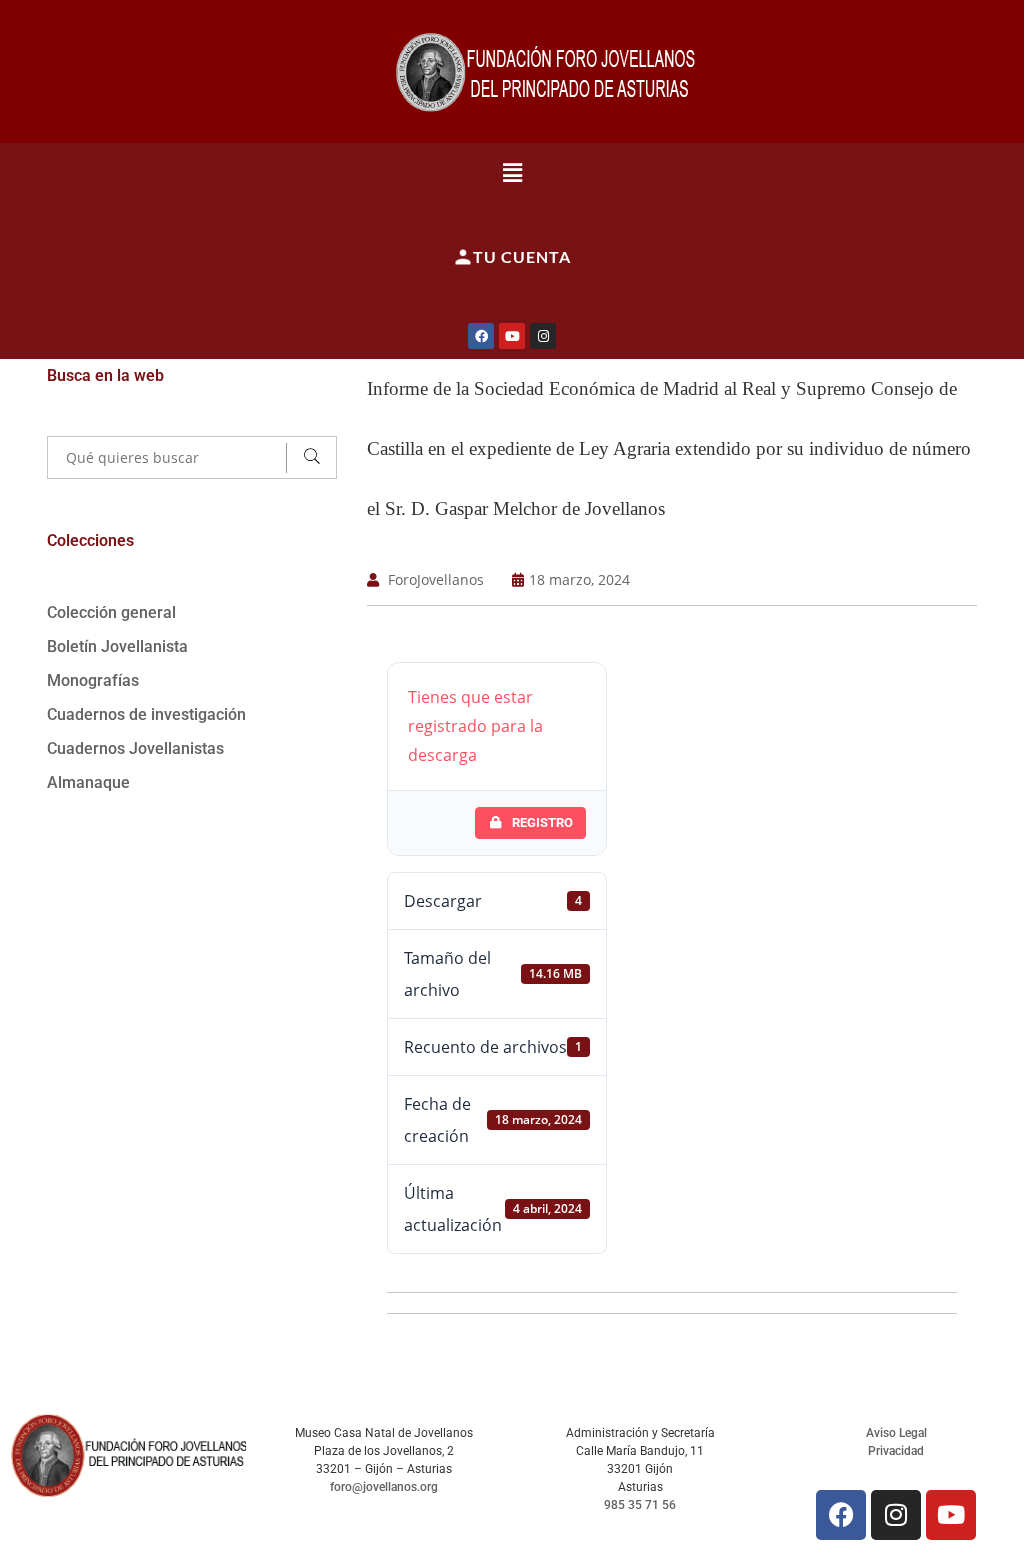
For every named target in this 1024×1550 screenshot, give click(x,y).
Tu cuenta (522, 256)
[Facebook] (481, 336)
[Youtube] (512, 336)
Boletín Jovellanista (117, 646)
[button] (512, 172)
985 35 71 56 (640, 1505)
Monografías (93, 680)
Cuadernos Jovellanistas (135, 748)
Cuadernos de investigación (146, 714)
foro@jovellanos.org (384, 1487)
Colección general (111, 612)
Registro (542, 822)
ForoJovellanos (436, 579)
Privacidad (896, 1451)
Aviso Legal (896, 1433)
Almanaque (88, 782)
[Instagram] (543, 336)
